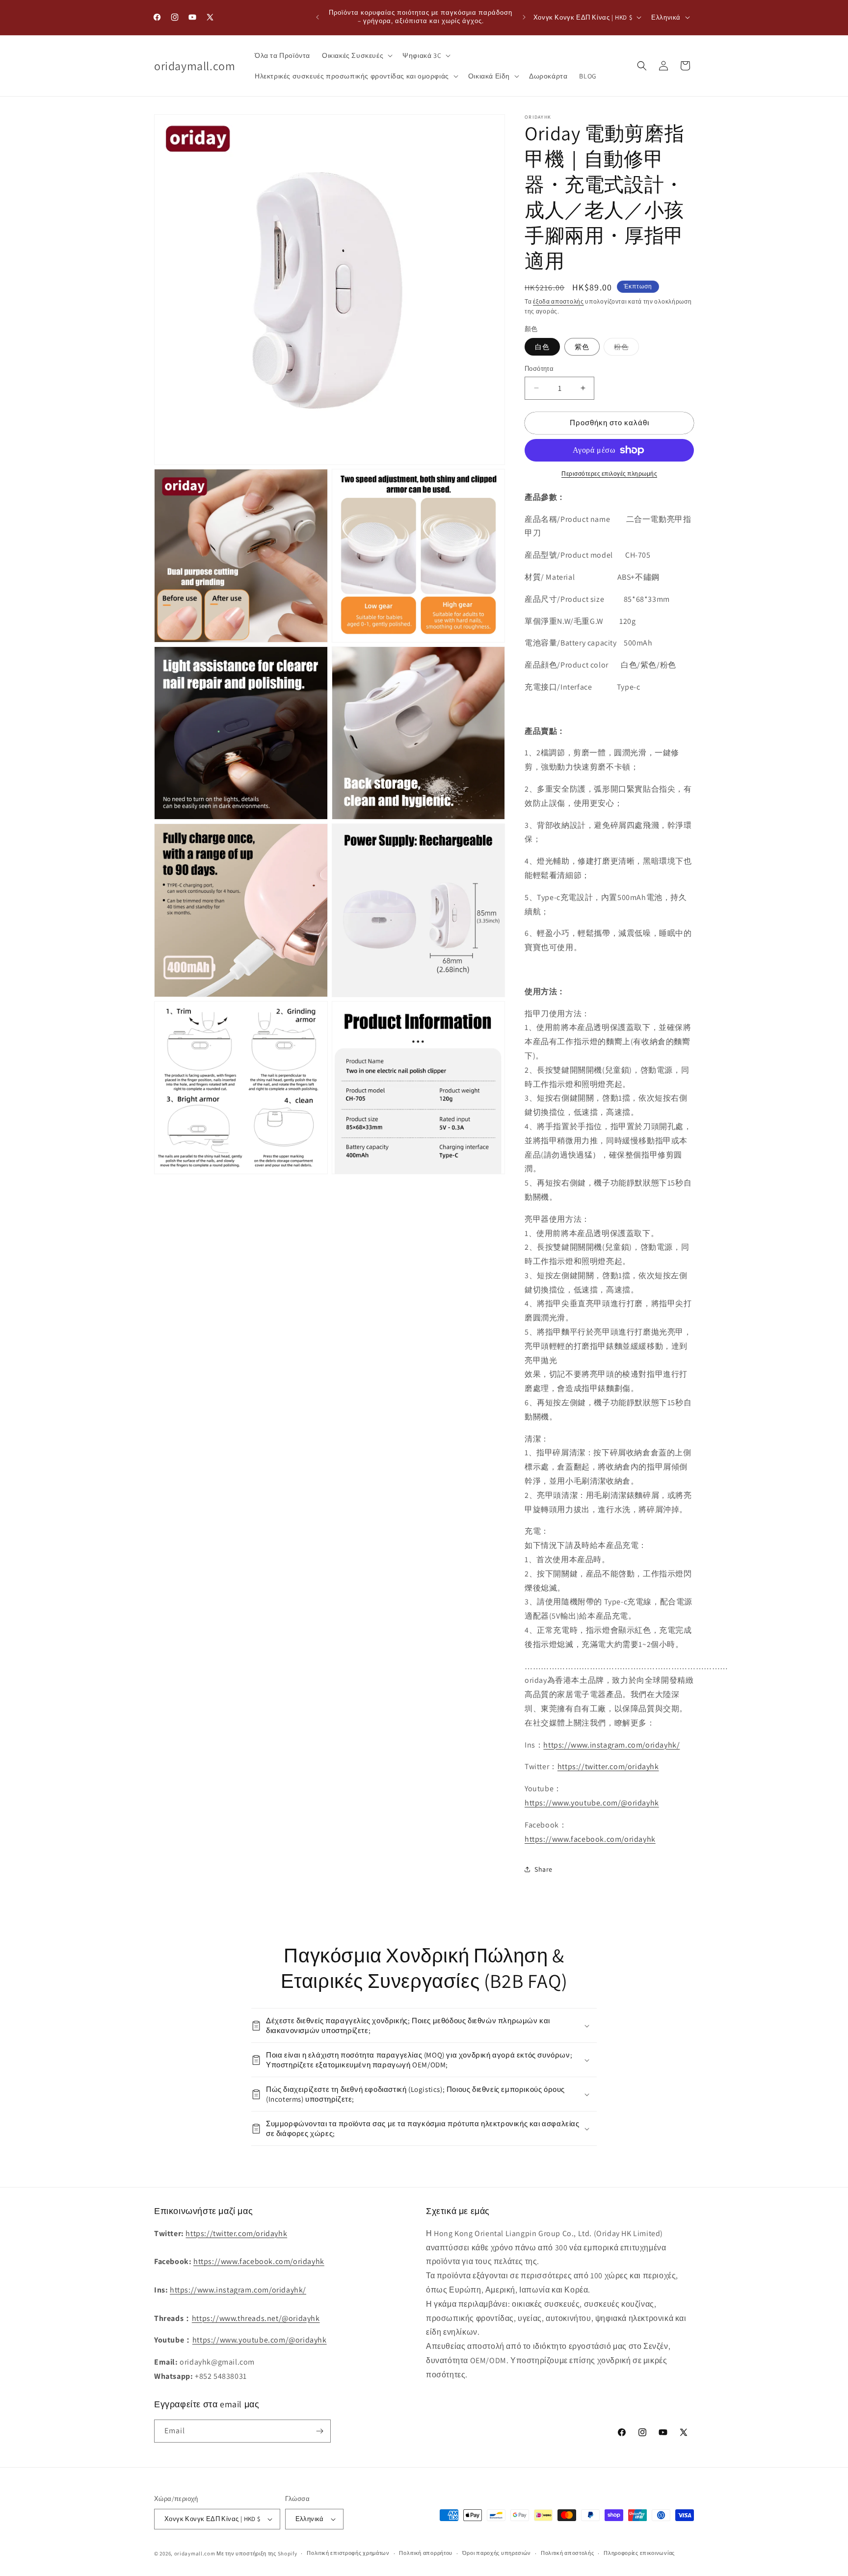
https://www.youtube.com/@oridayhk (592, 1803)
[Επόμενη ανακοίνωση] (524, 17)
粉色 (626, 349)
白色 (542, 347)
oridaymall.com (195, 2553)
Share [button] (543, 1869)
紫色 (582, 347)
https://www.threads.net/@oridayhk (256, 2318)
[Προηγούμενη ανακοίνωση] (318, 17)
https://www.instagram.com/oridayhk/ (611, 1745)
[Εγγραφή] (319, 2431)
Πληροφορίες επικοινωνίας (639, 2553)
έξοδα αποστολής (558, 301)
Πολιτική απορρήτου (426, 2553)
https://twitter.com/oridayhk (608, 1766)
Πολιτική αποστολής (568, 2553)
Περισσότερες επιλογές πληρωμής (609, 474)
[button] (356, 55)
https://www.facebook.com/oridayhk (590, 1839)
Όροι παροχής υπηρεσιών (497, 2553)
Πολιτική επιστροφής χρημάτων (348, 2553)
